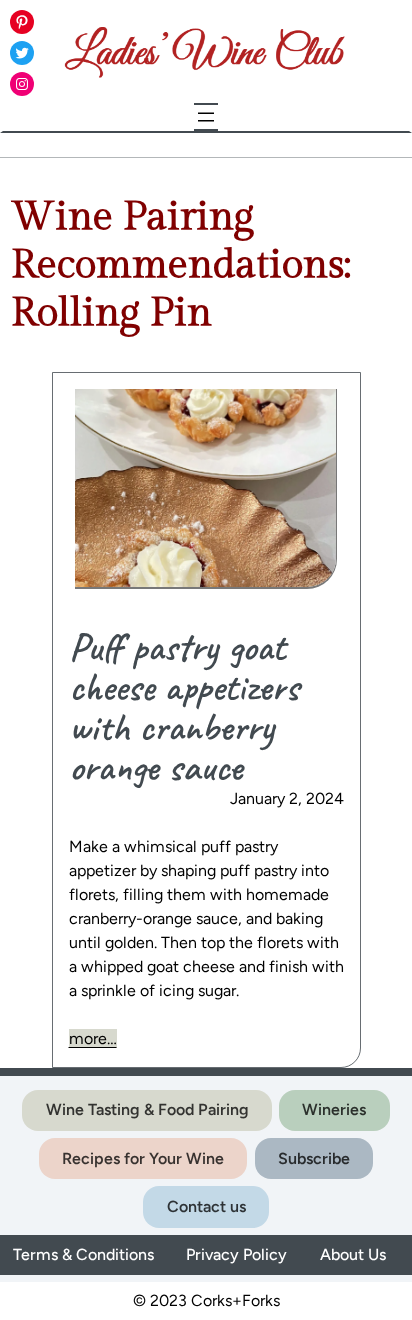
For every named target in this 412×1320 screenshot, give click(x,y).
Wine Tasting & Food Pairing (147, 1109)
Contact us (206, 1206)
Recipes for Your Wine (143, 1158)
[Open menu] (206, 117)
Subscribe (314, 1158)
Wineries (334, 1109)
